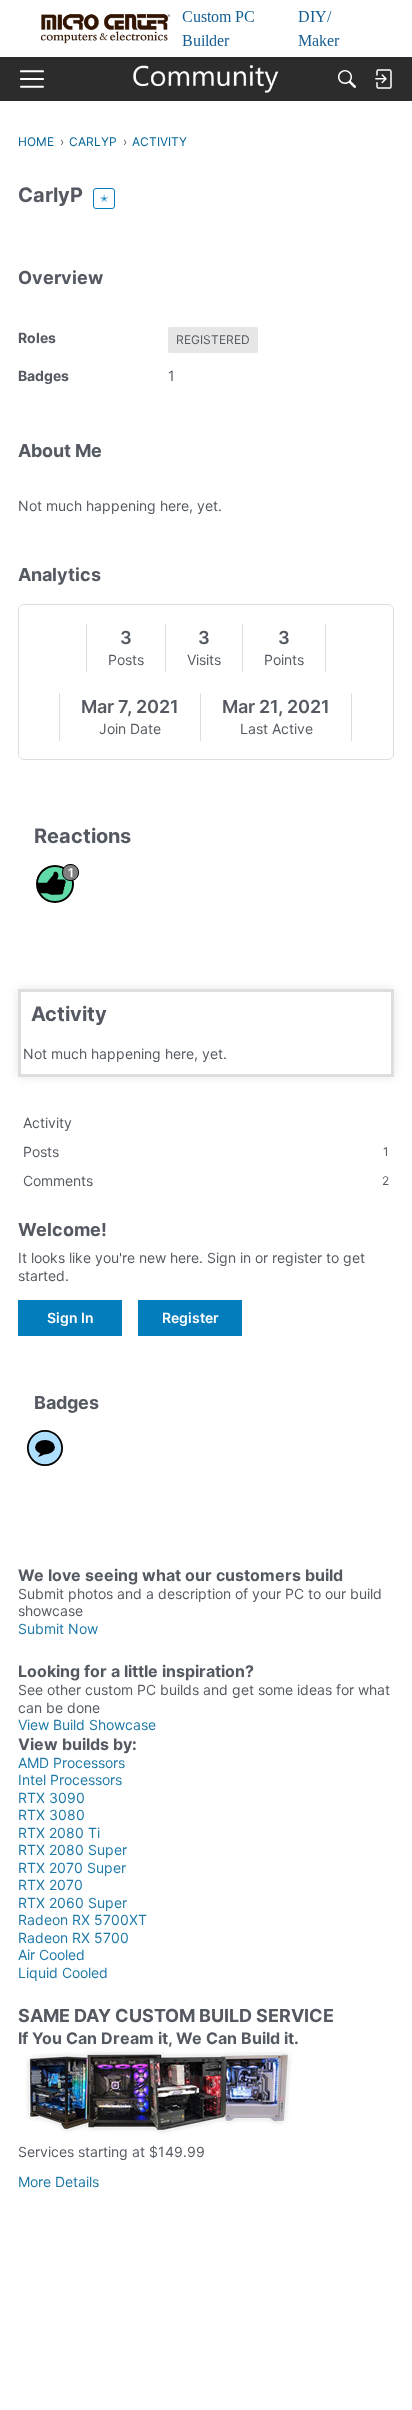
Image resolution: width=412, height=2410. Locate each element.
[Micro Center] (206, 79)
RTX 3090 (51, 1797)
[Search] (347, 79)
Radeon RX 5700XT (82, 1919)
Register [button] (190, 1317)
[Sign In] (383, 79)
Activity (47, 1122)
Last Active (276, 728)
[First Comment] (45, 1448)
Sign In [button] (70, 1317)
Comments (206, 1180)
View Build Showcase (87, 1724)
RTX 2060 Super (72, 1902)
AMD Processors (71, 1762)
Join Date (130, 728)
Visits (204, 659)
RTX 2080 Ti (59, 1832)
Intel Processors (70, 1779)
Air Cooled (51, 1954)
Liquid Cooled (63, 1972)
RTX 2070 (50, 1884)
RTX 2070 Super (72, 1867)
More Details (58, 2181)
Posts (126, 659)
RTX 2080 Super (72, 1849)
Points (284, 659)
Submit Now (58, 1628)
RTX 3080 (51, 1814)
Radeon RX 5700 (73, 1937)
